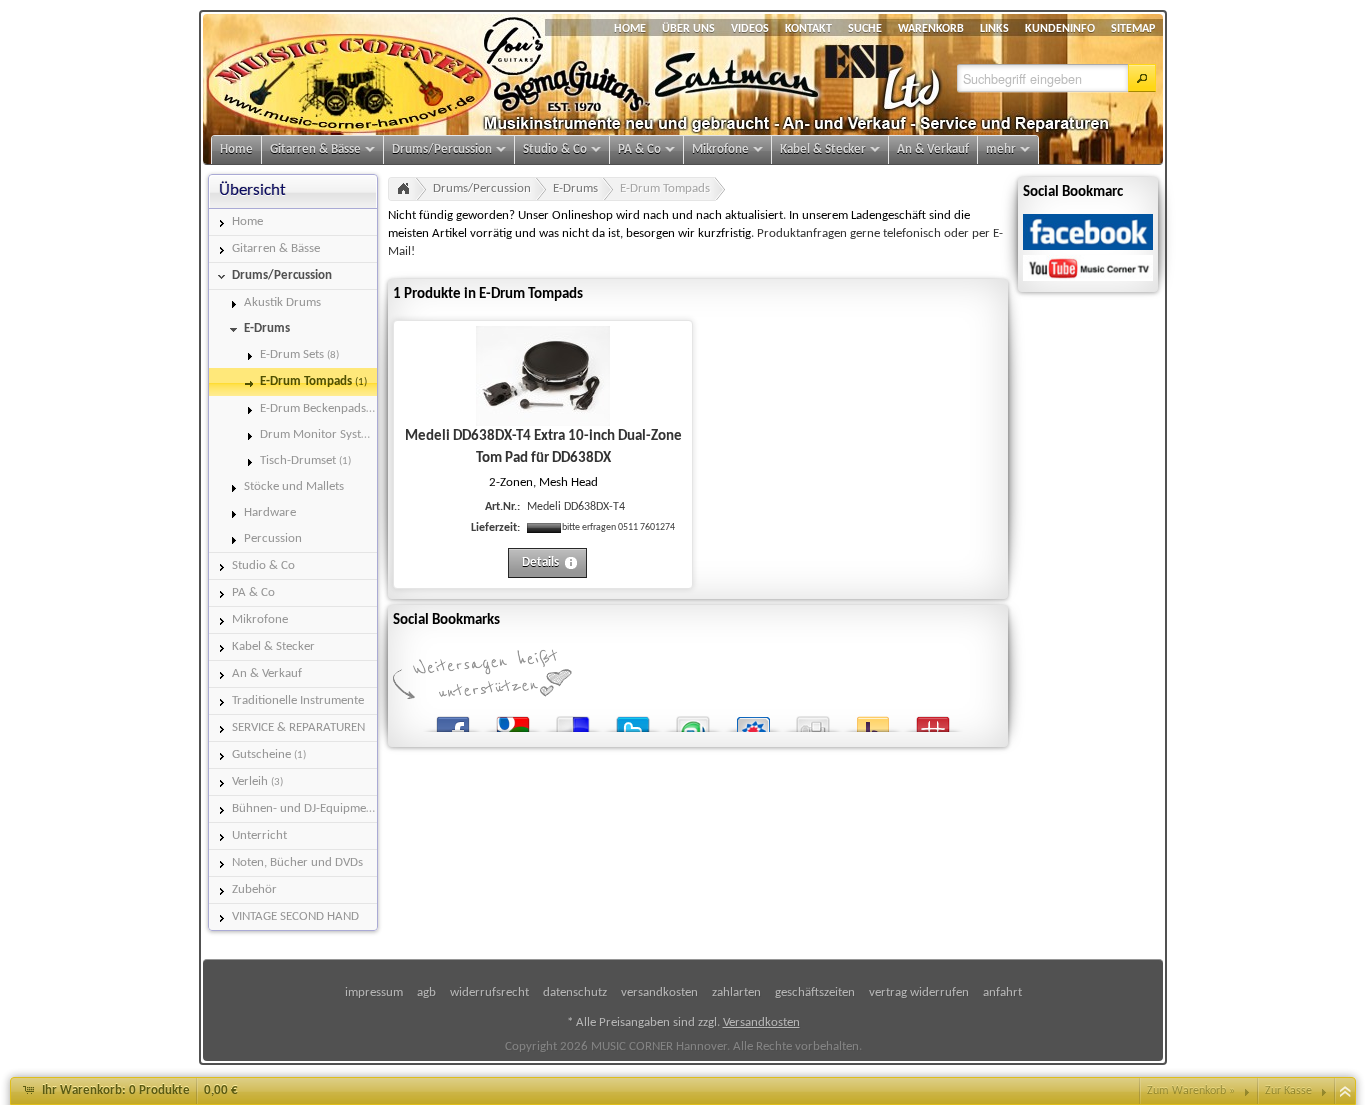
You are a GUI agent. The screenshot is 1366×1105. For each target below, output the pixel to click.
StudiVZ (753, 720)
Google (513, 720)
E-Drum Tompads (665, 188)
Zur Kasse (1288, 1091)
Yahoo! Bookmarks (873, 720)
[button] (1142, 78)
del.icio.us (573, 720)
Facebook (453, 720)
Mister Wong (933, 720)
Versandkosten (761, 1022)
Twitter (633, 720)
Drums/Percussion (482, 188)
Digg (813, 720)
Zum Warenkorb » (1191, 1091)
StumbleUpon (693, 720)
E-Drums (575, 188)
